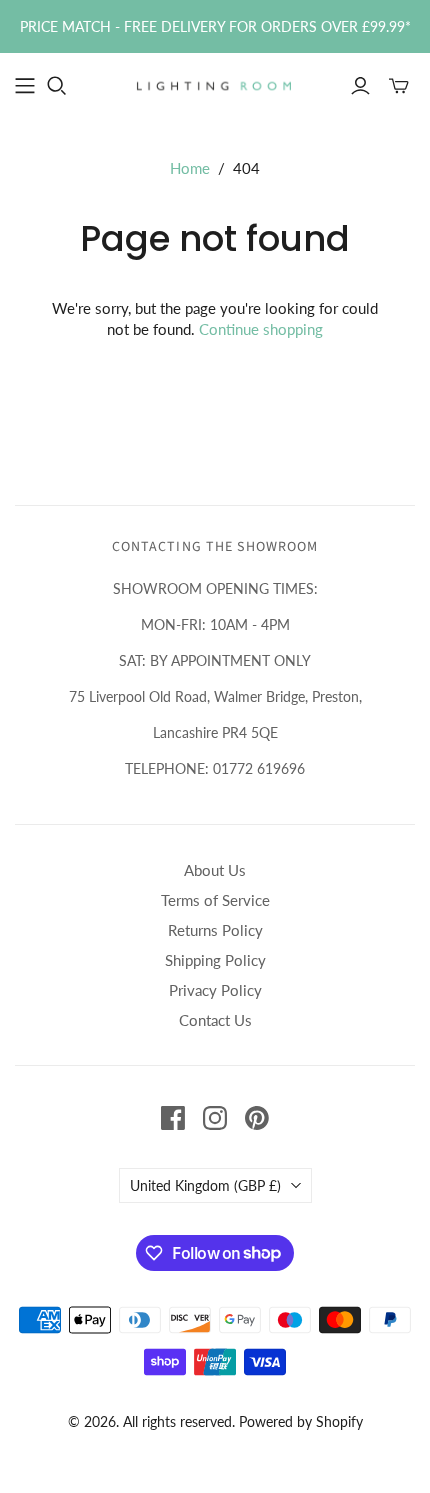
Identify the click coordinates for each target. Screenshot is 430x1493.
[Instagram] (215, 1118)
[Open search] (57, 86)
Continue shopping (261, 329)
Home (190, 168)
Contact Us (215, 1020)
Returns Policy (215, 930)
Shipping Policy (215, 960)
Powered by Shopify (301, 1421)
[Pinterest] (257, 1118)
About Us (215, 870)
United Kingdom (205, 1185)
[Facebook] (173, 1118)
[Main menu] (25, 86)
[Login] (360, 86)
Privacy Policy (215, 990)
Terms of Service (215, 900)
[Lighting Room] (215, 84)
